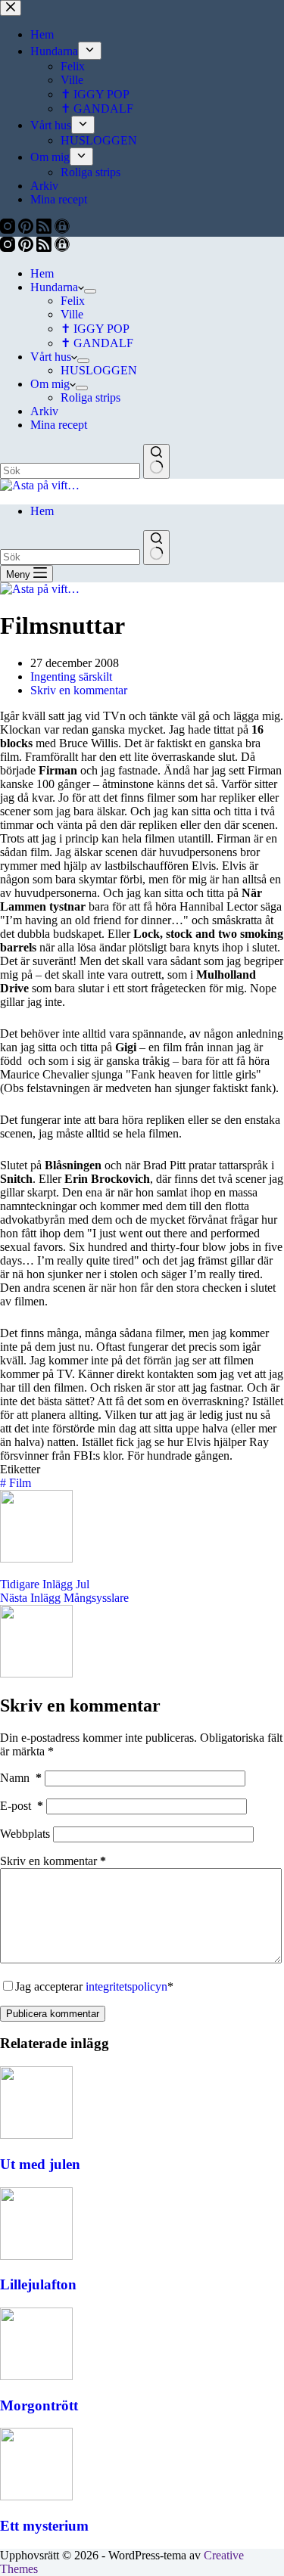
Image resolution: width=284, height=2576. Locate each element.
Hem (42, 273)
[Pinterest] (27, 248)
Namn (21, 1778)
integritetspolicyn (126, 1986)
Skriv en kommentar (79, 690)
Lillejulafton (38, 2284)
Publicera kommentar (53, 2014)
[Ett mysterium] (36, 2496)
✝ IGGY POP (95, 329)
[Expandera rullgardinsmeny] (90, 291)
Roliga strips (91, 397)
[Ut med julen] (36, 2135)
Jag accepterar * (94, 1986)
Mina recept (59, 425)
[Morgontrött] (36, 2376)
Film (16, 1483)
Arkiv (44, 411)
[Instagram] (9, 248)
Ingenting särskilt (71, 677)
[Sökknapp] (156, 461)
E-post (22, 1806)
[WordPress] (62, 248)
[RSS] (45, 248)
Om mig (50, 384)
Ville (72, 314)
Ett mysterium (44, 2526)
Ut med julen (40, 2164)
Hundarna (54, 287)
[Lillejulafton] (36, 2256)
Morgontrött (39, 2405)
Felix (73, 301)
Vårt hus (51, 357)
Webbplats (25, 1834)
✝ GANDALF (97, 343)
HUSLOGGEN (99, 370)
